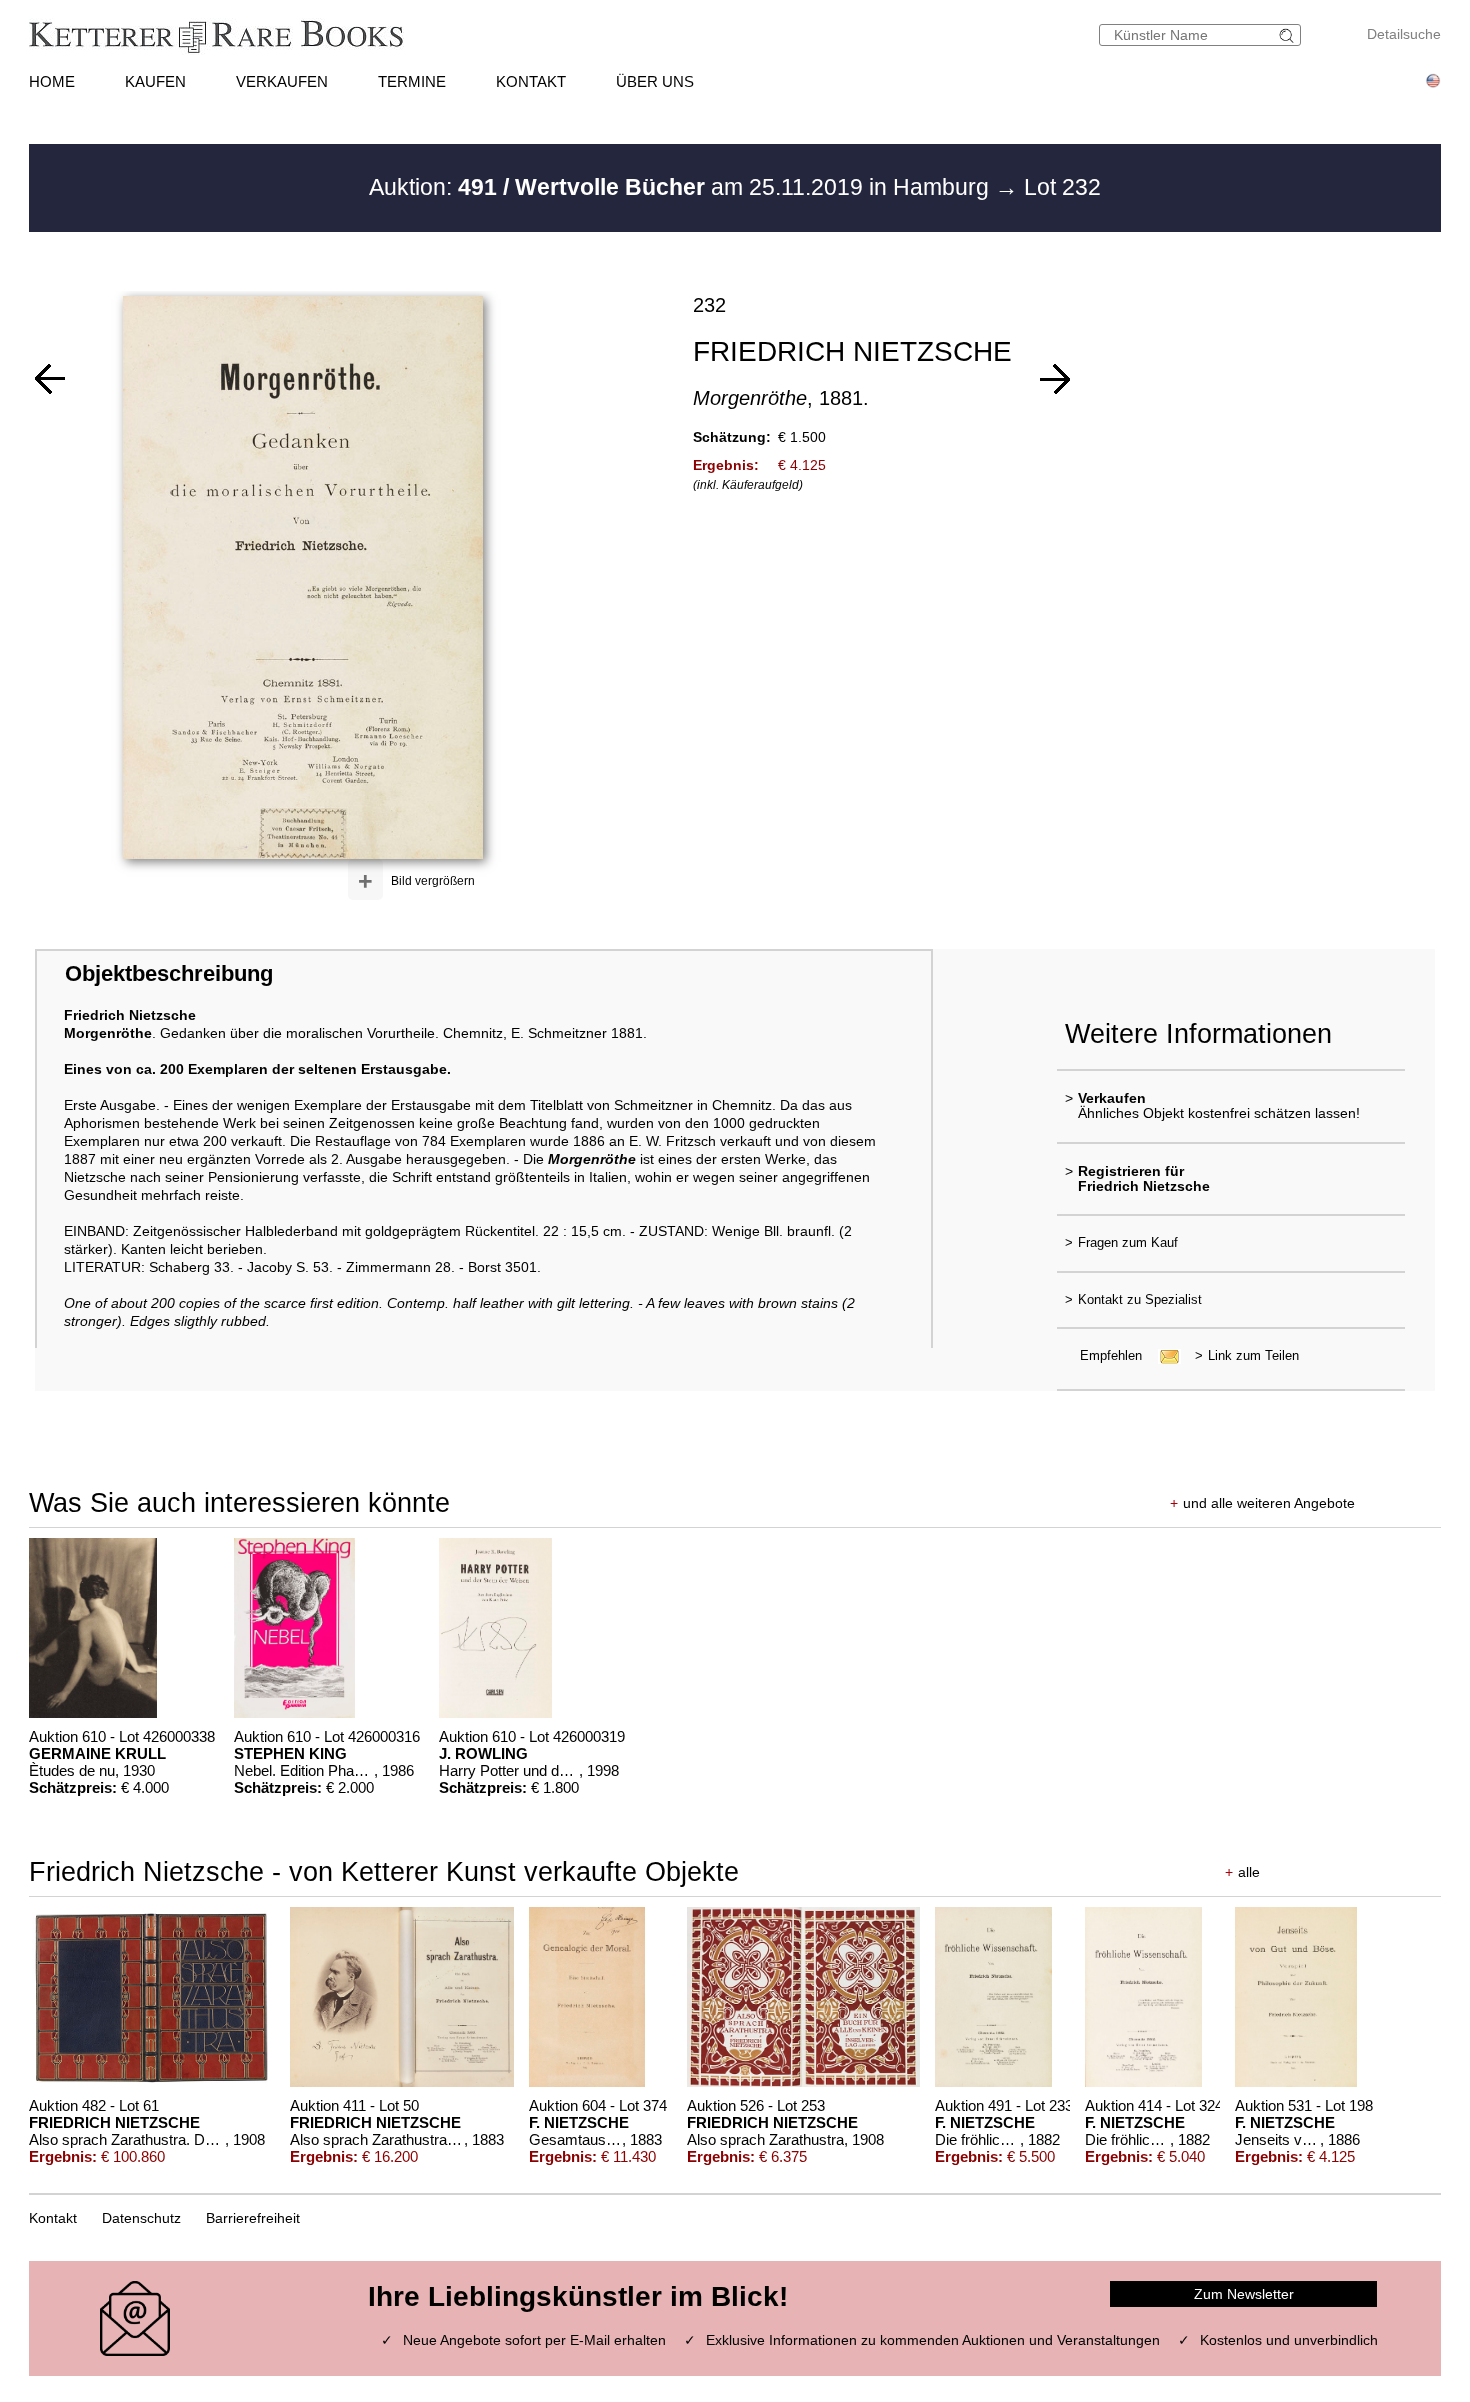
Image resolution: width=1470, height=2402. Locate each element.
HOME (52, 81)
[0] (50, 379)
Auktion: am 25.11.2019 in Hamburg (682, 187)
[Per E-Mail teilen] (1163, 1355)
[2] (1055, 379)
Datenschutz (141, 2218)
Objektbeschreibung (169, 973)
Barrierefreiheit (253, 2218)
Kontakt (53, 2218)
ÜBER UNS (655, 81)
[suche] (1289, 35)
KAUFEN (155, 81)
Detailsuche (1404, 34)
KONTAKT (531, 81)
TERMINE (412, 81)
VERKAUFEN (282, 81)
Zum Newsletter (1244, 2294)
